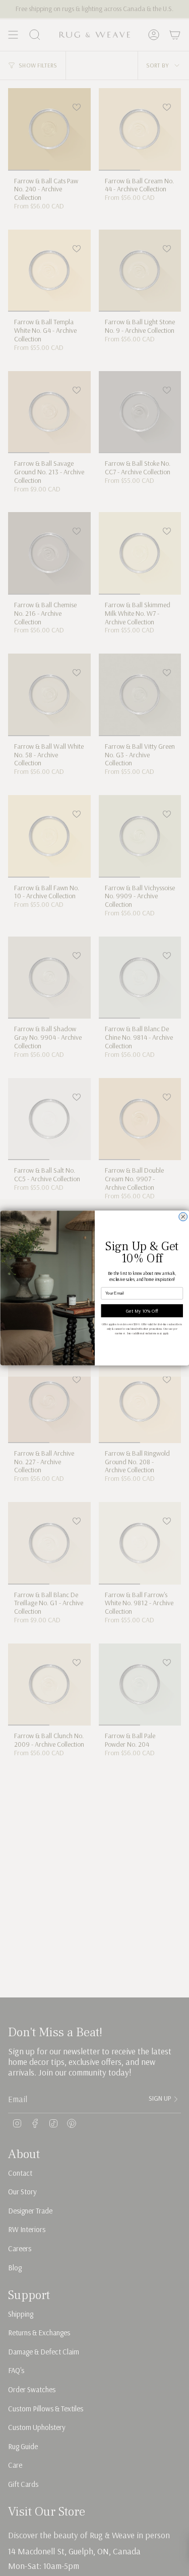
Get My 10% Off (142, 1311)
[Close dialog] (183, 1217)
